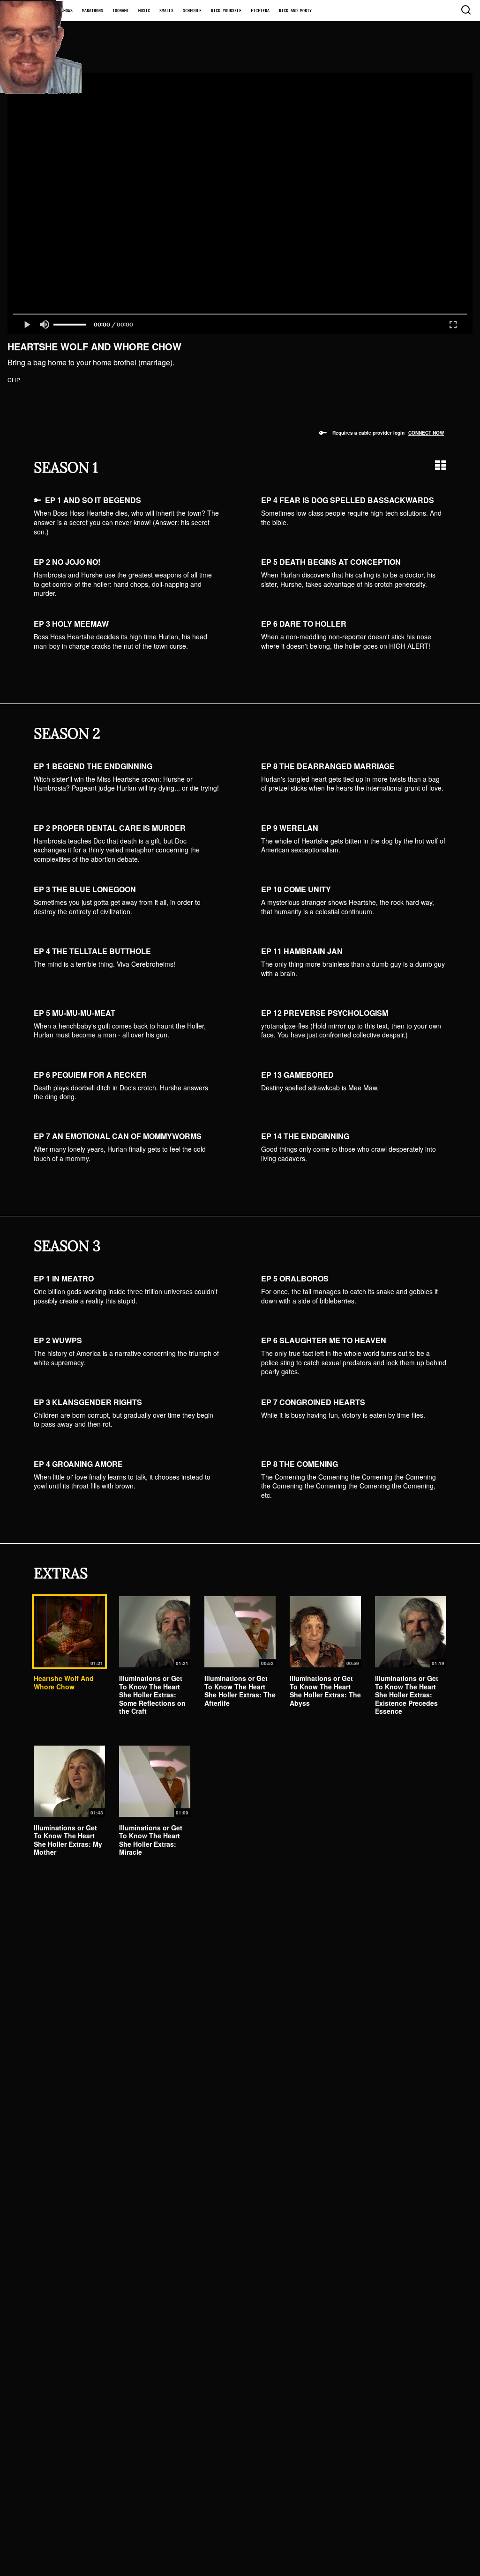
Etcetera (260, 11)
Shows (67, 11)
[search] (465, 11)
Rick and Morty (295, 11)
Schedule (192, 11)
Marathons (93, 11)
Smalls (166, 11)
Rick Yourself (226, 11)
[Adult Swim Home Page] (28, 11)
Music (144, 11)
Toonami (121, 11)
